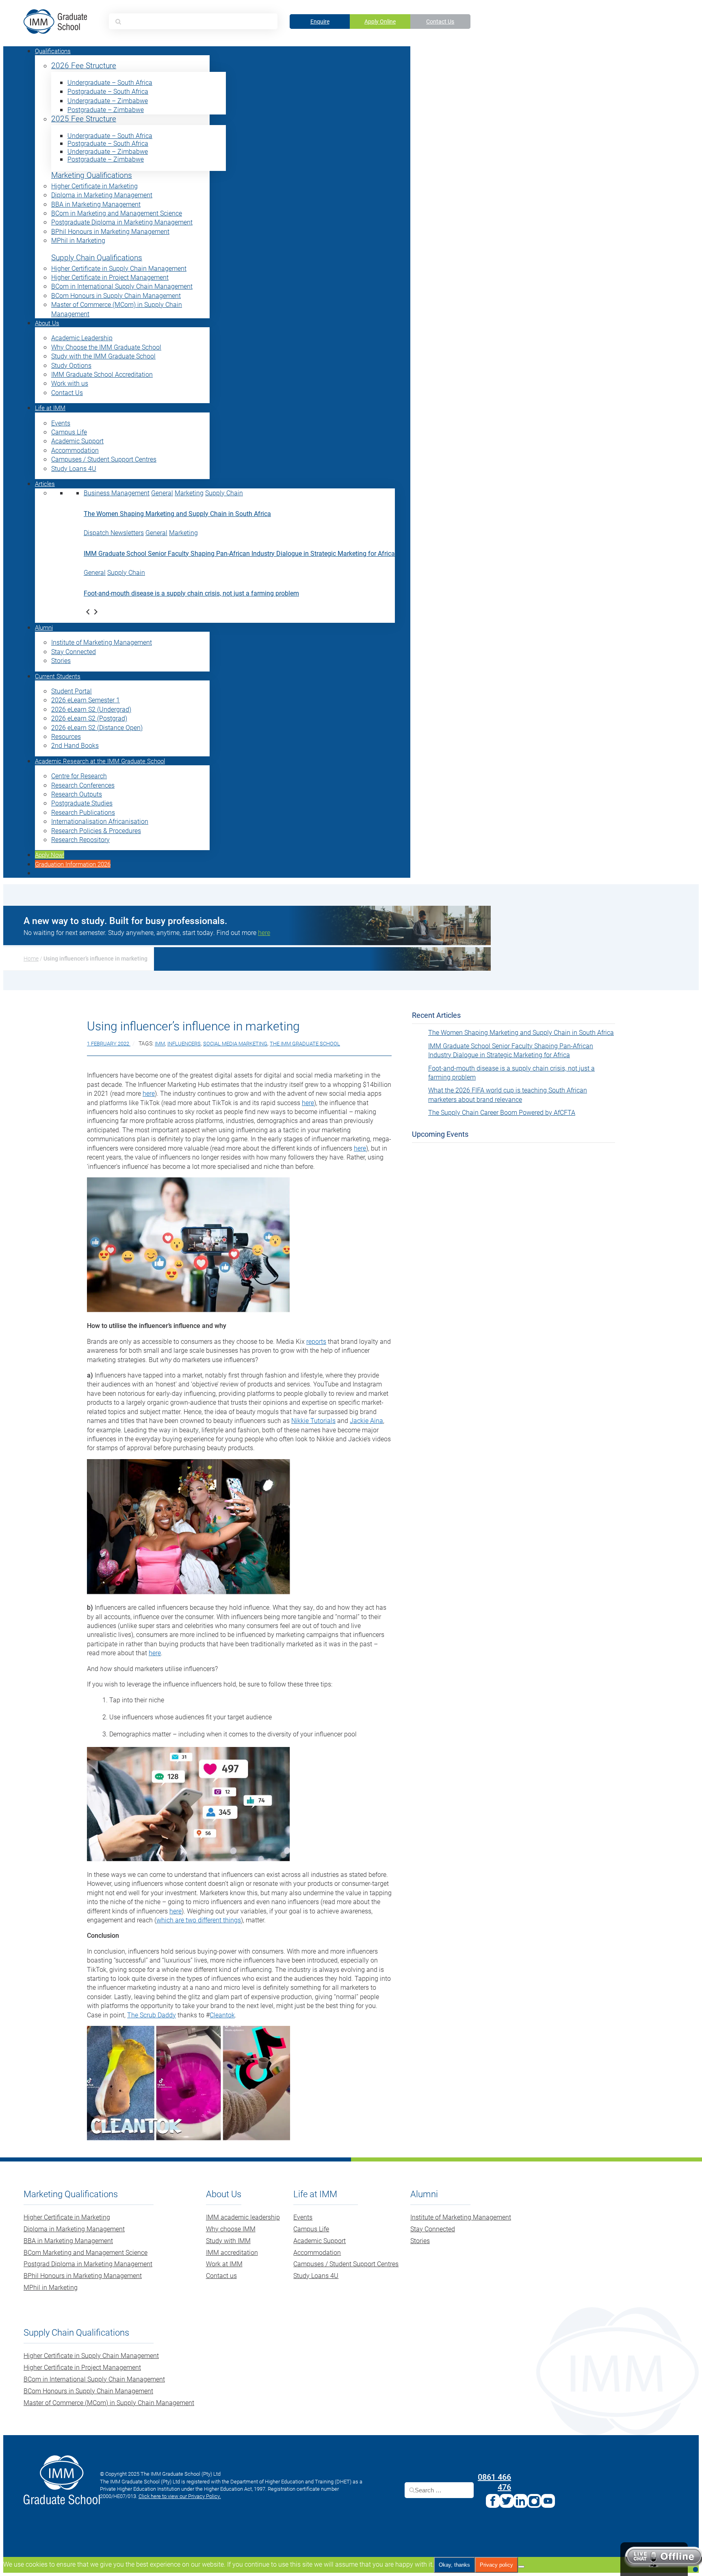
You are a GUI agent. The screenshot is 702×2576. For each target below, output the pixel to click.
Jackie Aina (366, 1420)
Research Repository (80, 839)
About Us (47, 323)
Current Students (58, 676)
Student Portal (71, 691)
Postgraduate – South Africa (108, 91)
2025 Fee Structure (84, 119)
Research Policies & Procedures (96, 830)
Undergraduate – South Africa (110, 82)
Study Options (71, 365)
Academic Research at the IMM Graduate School (100, 761)
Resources (66, 736)
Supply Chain (224, 493)
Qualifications (53, 51)
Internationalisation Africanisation (100, 821)
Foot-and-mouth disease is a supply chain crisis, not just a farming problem (191, 593)
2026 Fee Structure (84, 66)
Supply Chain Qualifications (97, 258)
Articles (45, 484)
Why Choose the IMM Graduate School (106, 347)
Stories (61, 660)
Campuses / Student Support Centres (104, 459)
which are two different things (199, 1920)
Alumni (44, 627)
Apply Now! (50, 855)
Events (61, 423)
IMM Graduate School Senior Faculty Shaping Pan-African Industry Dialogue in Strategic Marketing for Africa (239, 553)
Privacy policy (496, 2565)
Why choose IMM (231, 2229)
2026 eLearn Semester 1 (86, 700)
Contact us (221, 2275)
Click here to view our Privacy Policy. (180, 2496)
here (149, 1093)
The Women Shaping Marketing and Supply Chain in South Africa (177, 513)
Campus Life (69, 432)
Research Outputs (77, 794)
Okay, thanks (454, 2565)
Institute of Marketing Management (102, 642)
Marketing (189, 493)
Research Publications (83, 812)
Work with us (70, 383)
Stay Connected (74, 651)
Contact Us (440, 21)
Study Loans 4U (74, 468)
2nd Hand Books (75, 745)
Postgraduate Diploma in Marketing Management (122, 222)
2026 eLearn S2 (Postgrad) (89, 718)
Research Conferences (83, 785)
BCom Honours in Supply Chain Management (116, 295)
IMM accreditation (232, 2252)
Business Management (117, 493)
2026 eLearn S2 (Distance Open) (97, 727)
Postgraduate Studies (82, 803)
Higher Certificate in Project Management (110, 277)
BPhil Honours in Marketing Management (110, 231)
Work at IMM (224, 2264)
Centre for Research (79, 776)
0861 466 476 (494, 2481)
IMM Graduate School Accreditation (102, 374)
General (162, 493)
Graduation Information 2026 (73, 864)
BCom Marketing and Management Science (86, 2252)
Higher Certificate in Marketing (94, 186)
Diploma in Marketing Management (102, 195)
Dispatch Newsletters (114, 532)
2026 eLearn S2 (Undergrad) (91, 709)
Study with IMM (228, 2240)
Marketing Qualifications (92, 175)
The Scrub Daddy (152, 2015)
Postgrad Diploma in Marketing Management (88, 2264)
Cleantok (222, 2015)
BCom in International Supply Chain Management (122, 286)
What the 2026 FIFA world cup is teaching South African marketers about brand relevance (508, 1094)
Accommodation (75, 450)
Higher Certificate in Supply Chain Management (119, 268)
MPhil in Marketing (78, 240)
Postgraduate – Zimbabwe (106, 109)
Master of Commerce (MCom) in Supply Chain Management (109, 2402)
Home (31, 958)
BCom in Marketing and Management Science (117, 213)
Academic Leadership (82, 338)
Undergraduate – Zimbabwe (108, 100)
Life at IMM (50, 408)
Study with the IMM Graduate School (103, 356)
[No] (521, 2567)
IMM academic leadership (243, 2217)
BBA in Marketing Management (96, 204)
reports (316, 1341)
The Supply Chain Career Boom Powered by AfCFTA (502, 1112)
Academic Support (77, 441)
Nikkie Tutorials (313, 1420)
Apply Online (380, 21)
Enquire (320, 21)
